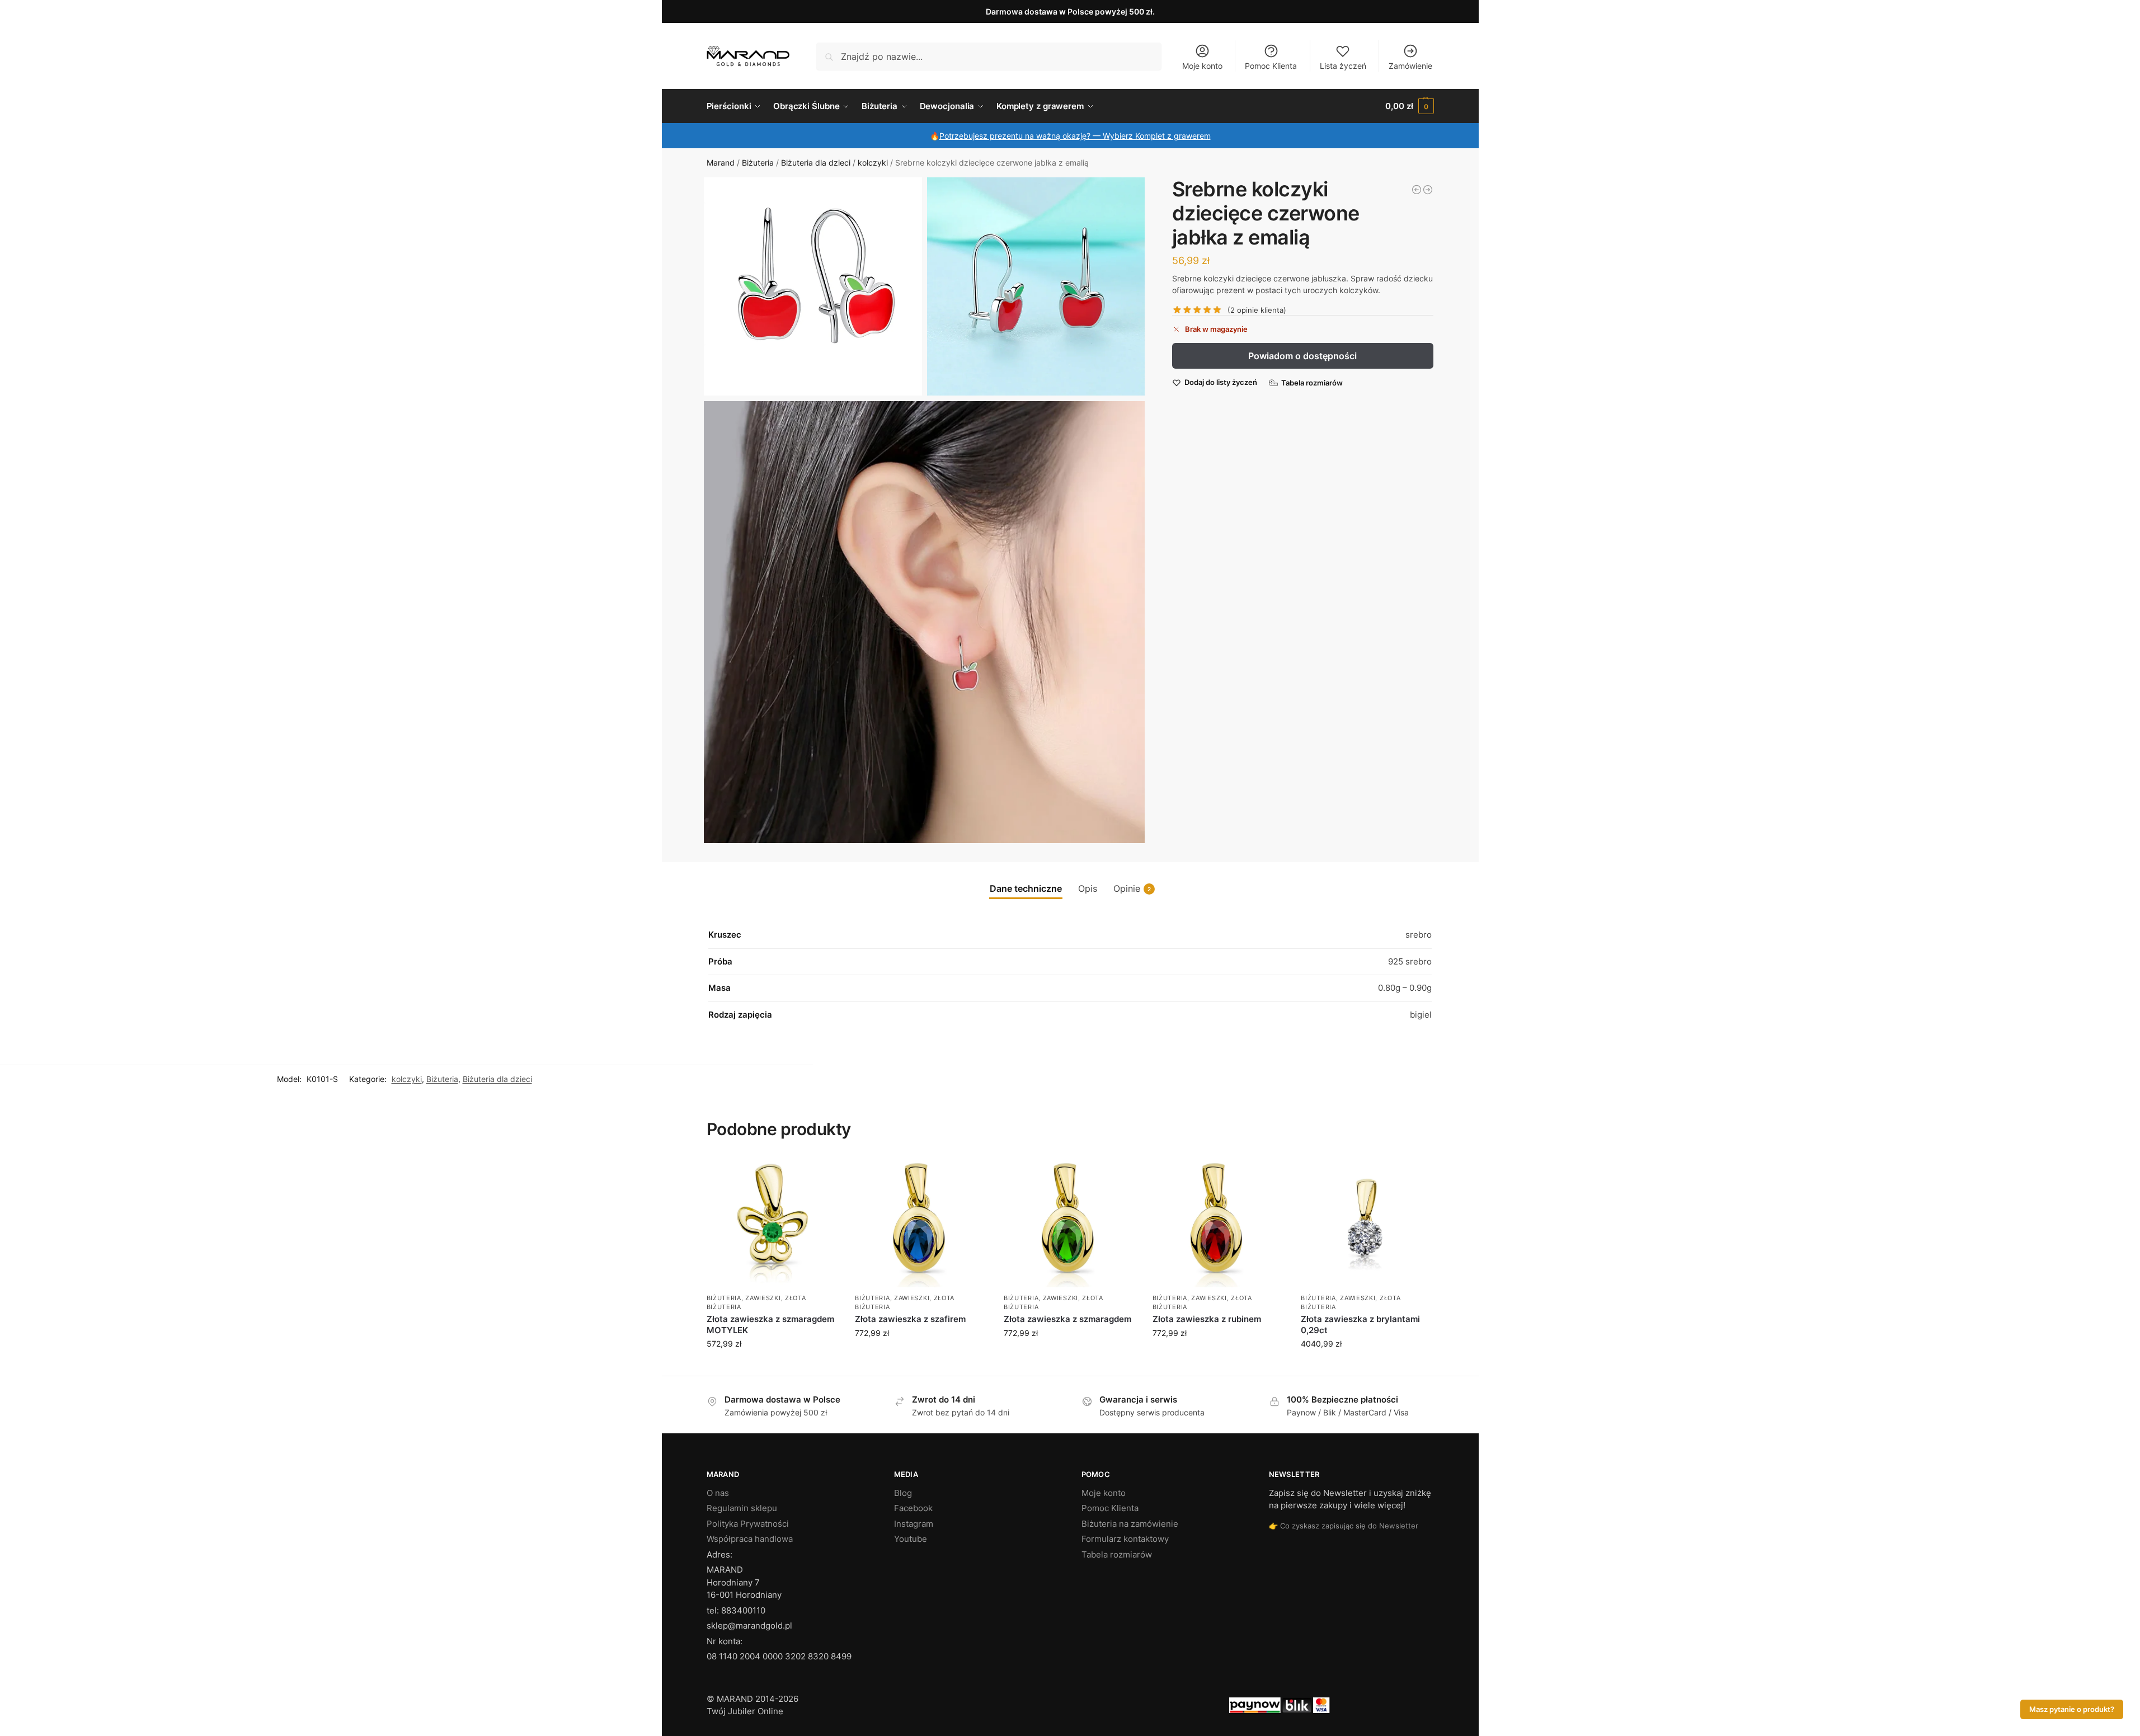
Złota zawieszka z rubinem (1207, 1319)
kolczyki (873, 163)
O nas (718, 1493)
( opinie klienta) (1257, 310)
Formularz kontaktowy (1125, 1539)
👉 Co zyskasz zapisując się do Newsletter (1344, 1526)
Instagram (914, 1524)
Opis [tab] (1088, 888)
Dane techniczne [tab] (1026, 888)
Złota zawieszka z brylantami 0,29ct (1360, 1325)
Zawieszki (763, 1298)
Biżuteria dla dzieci (816, 163)
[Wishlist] (821, 1173)
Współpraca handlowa (750, 1539)
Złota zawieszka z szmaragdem (1067, 1319)
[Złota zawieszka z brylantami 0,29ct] (1367, 1222)
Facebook (913, 1508)
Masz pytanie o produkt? (2072, 1709)
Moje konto (1202, 66)
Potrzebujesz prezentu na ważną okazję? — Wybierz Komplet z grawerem (1075, 136)
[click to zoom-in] (813, 286)
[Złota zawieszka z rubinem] (1219, 1222)
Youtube (911, 1539)
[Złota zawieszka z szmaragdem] (1070, 1222)
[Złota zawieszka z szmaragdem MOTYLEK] (773, 1222)
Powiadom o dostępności (1302, 356)
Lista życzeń (1343, 66)
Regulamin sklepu (742, 1508)
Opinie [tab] (1132, 888)
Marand (721, 163)
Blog (903, 1493)
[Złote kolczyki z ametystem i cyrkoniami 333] (1428, 190)
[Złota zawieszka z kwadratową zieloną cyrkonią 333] (1417, 190)
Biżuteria (758, 163)
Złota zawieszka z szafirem (910, 1319)
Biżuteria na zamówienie (1130, 1524)
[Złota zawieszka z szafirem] (921, 1222)
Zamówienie (1410, 66)
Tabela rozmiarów (1117, 1554)
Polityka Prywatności (748, 1524)
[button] (1409, 106)
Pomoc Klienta (1271, 66)
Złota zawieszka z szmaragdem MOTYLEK (770, 1325)
